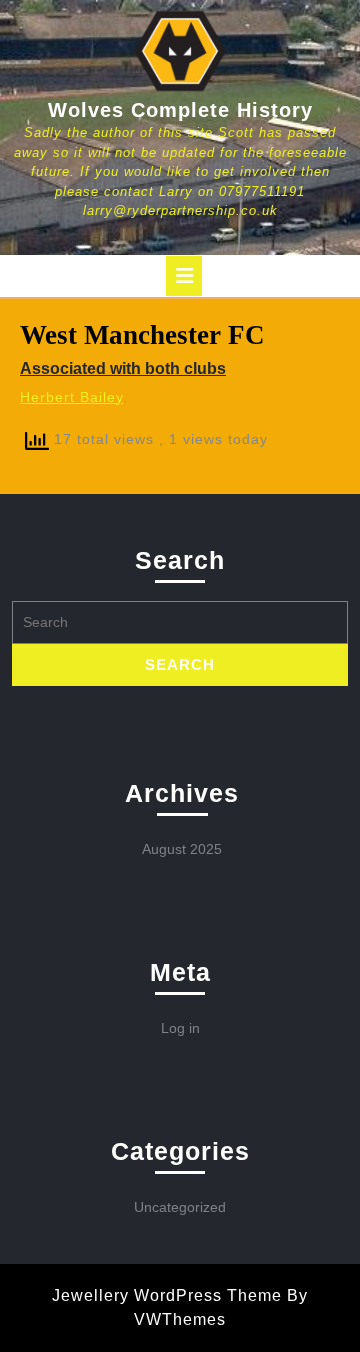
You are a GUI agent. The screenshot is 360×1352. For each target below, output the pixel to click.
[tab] (184, 276)
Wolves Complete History (180, 110)
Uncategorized (180, 1207)
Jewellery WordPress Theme (167, 1295)
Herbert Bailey (71, 397)
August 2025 (182, 849)
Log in (180, 1028)
